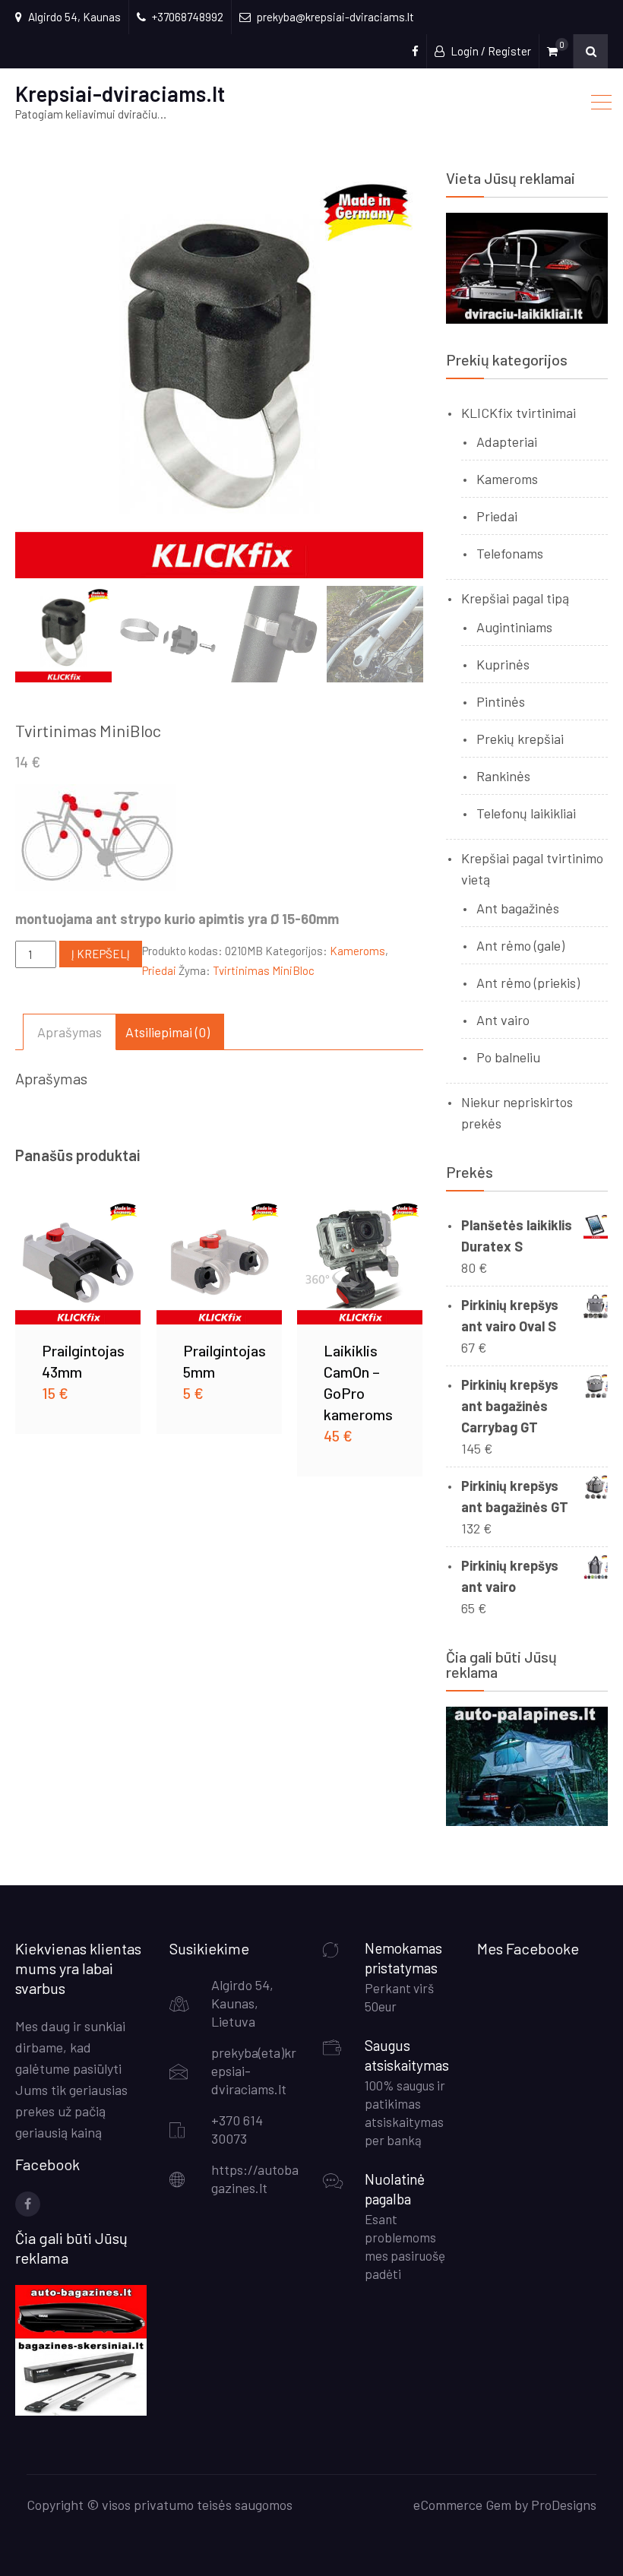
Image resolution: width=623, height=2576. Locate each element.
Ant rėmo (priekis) (528, 983)
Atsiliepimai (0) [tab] (168, 1032)
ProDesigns (564, 2505)
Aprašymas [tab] (70, 1032)
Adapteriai (507, 441)
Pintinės (501, 701)
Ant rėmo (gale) (520, 945)
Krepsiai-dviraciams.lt (120, 93)
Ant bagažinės (518, 908)
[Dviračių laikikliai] (527, 319)
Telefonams (510, 553)
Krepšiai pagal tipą (515, 598)
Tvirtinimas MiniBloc (264, 970)
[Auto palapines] (527, 1821)
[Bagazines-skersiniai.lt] (81, 2410)
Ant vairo (503, 1020)
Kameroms (357, 951)
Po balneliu (508, 1057)
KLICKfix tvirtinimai (519, 413)
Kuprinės (503, 664)
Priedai (159, 970)
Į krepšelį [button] (78, 1261)
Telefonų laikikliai (526, 813)
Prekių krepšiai (520, 739)
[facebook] (28, 2204)
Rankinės (503, 776)
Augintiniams (514, 627)
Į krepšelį (101, 954)
